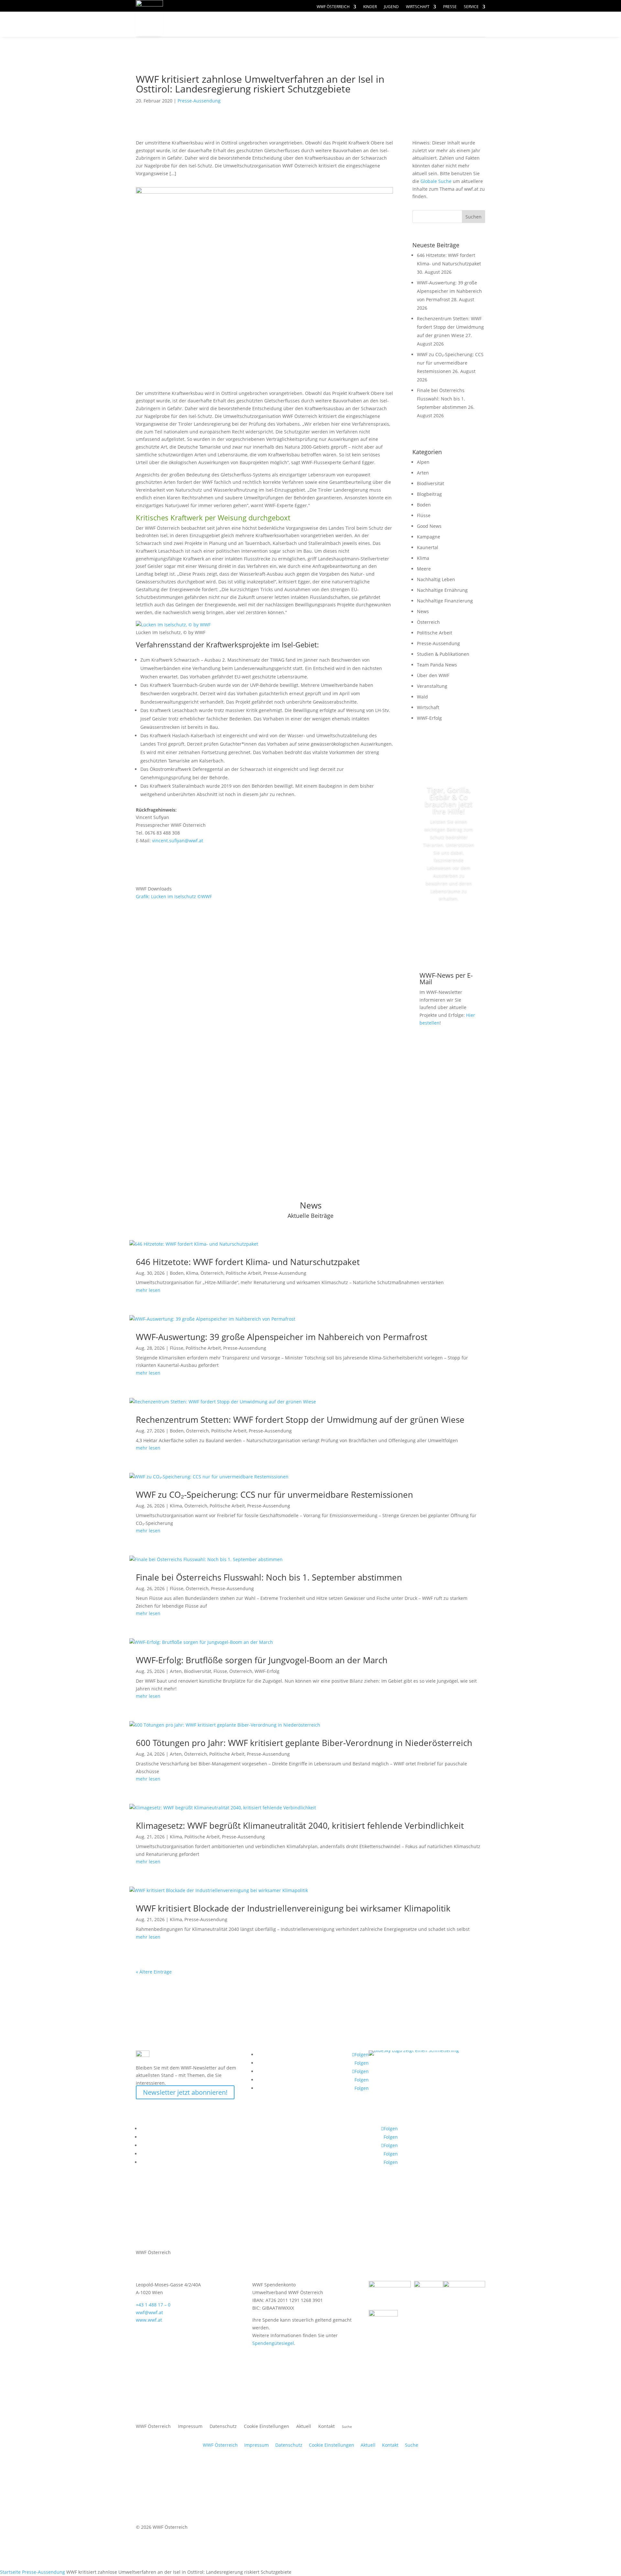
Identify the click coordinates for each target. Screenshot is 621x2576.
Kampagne (429, 537)
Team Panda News (437, 665)
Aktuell (463, 18)
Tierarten (282, 24)
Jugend (391, 7)
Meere (424, 569)
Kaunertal (428, 547)
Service (471, 7)
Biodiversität (430, 483)
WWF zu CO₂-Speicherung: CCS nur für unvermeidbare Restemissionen (450, 363)
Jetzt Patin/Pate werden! (449, 928)
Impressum (190, 2427)
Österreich (428, 622)
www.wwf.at (149, 2320)
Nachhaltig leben (213, 37)
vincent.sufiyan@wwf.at (178, 841)
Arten (423, 473)
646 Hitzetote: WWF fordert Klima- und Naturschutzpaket (248, 1262)
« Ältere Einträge (154, 1972)
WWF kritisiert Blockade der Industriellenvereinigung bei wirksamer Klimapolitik (293, 1908)
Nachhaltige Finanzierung (445, 601)
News (423, 611)
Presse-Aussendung (199, 101)
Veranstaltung (432, 686)
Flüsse (424, 515)
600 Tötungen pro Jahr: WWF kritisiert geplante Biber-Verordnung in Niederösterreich (304, 1743)
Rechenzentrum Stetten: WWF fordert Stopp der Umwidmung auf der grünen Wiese (450, 327)
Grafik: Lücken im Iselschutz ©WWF (174, 896)
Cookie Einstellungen (267, 2427)
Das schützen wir (213, 24)
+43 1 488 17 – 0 (153, 2305)
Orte (325, 24)
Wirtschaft (418, 7)
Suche (412, 2445)
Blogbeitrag (429, 494)
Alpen (423, 462)
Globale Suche (436, 181)
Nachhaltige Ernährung (442, 590)
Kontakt (327, 2427)
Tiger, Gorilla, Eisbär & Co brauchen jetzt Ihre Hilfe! (449, 800)
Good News (429, 526)
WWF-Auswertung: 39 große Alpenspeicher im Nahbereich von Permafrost (449, 291)
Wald (422, 697)
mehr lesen (148, 1290)
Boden (424, 505)
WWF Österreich (333, 7)
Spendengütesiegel (273, 2343)
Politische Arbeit (435, 633)
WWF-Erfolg (429, 718)
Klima (423, 558)
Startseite (10, 2572)
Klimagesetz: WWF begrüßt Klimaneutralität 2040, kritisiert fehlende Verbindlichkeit (300, 1826)
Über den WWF (433, 675)
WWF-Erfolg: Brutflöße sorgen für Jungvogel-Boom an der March (262, 1660)
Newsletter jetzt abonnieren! (185, 2092)
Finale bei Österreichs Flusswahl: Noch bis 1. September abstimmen (442, 399)
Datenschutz (223, 2427)
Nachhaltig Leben (436, 579)
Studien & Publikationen (443, 654)
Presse (450, 7)
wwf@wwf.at (149, 2312)
